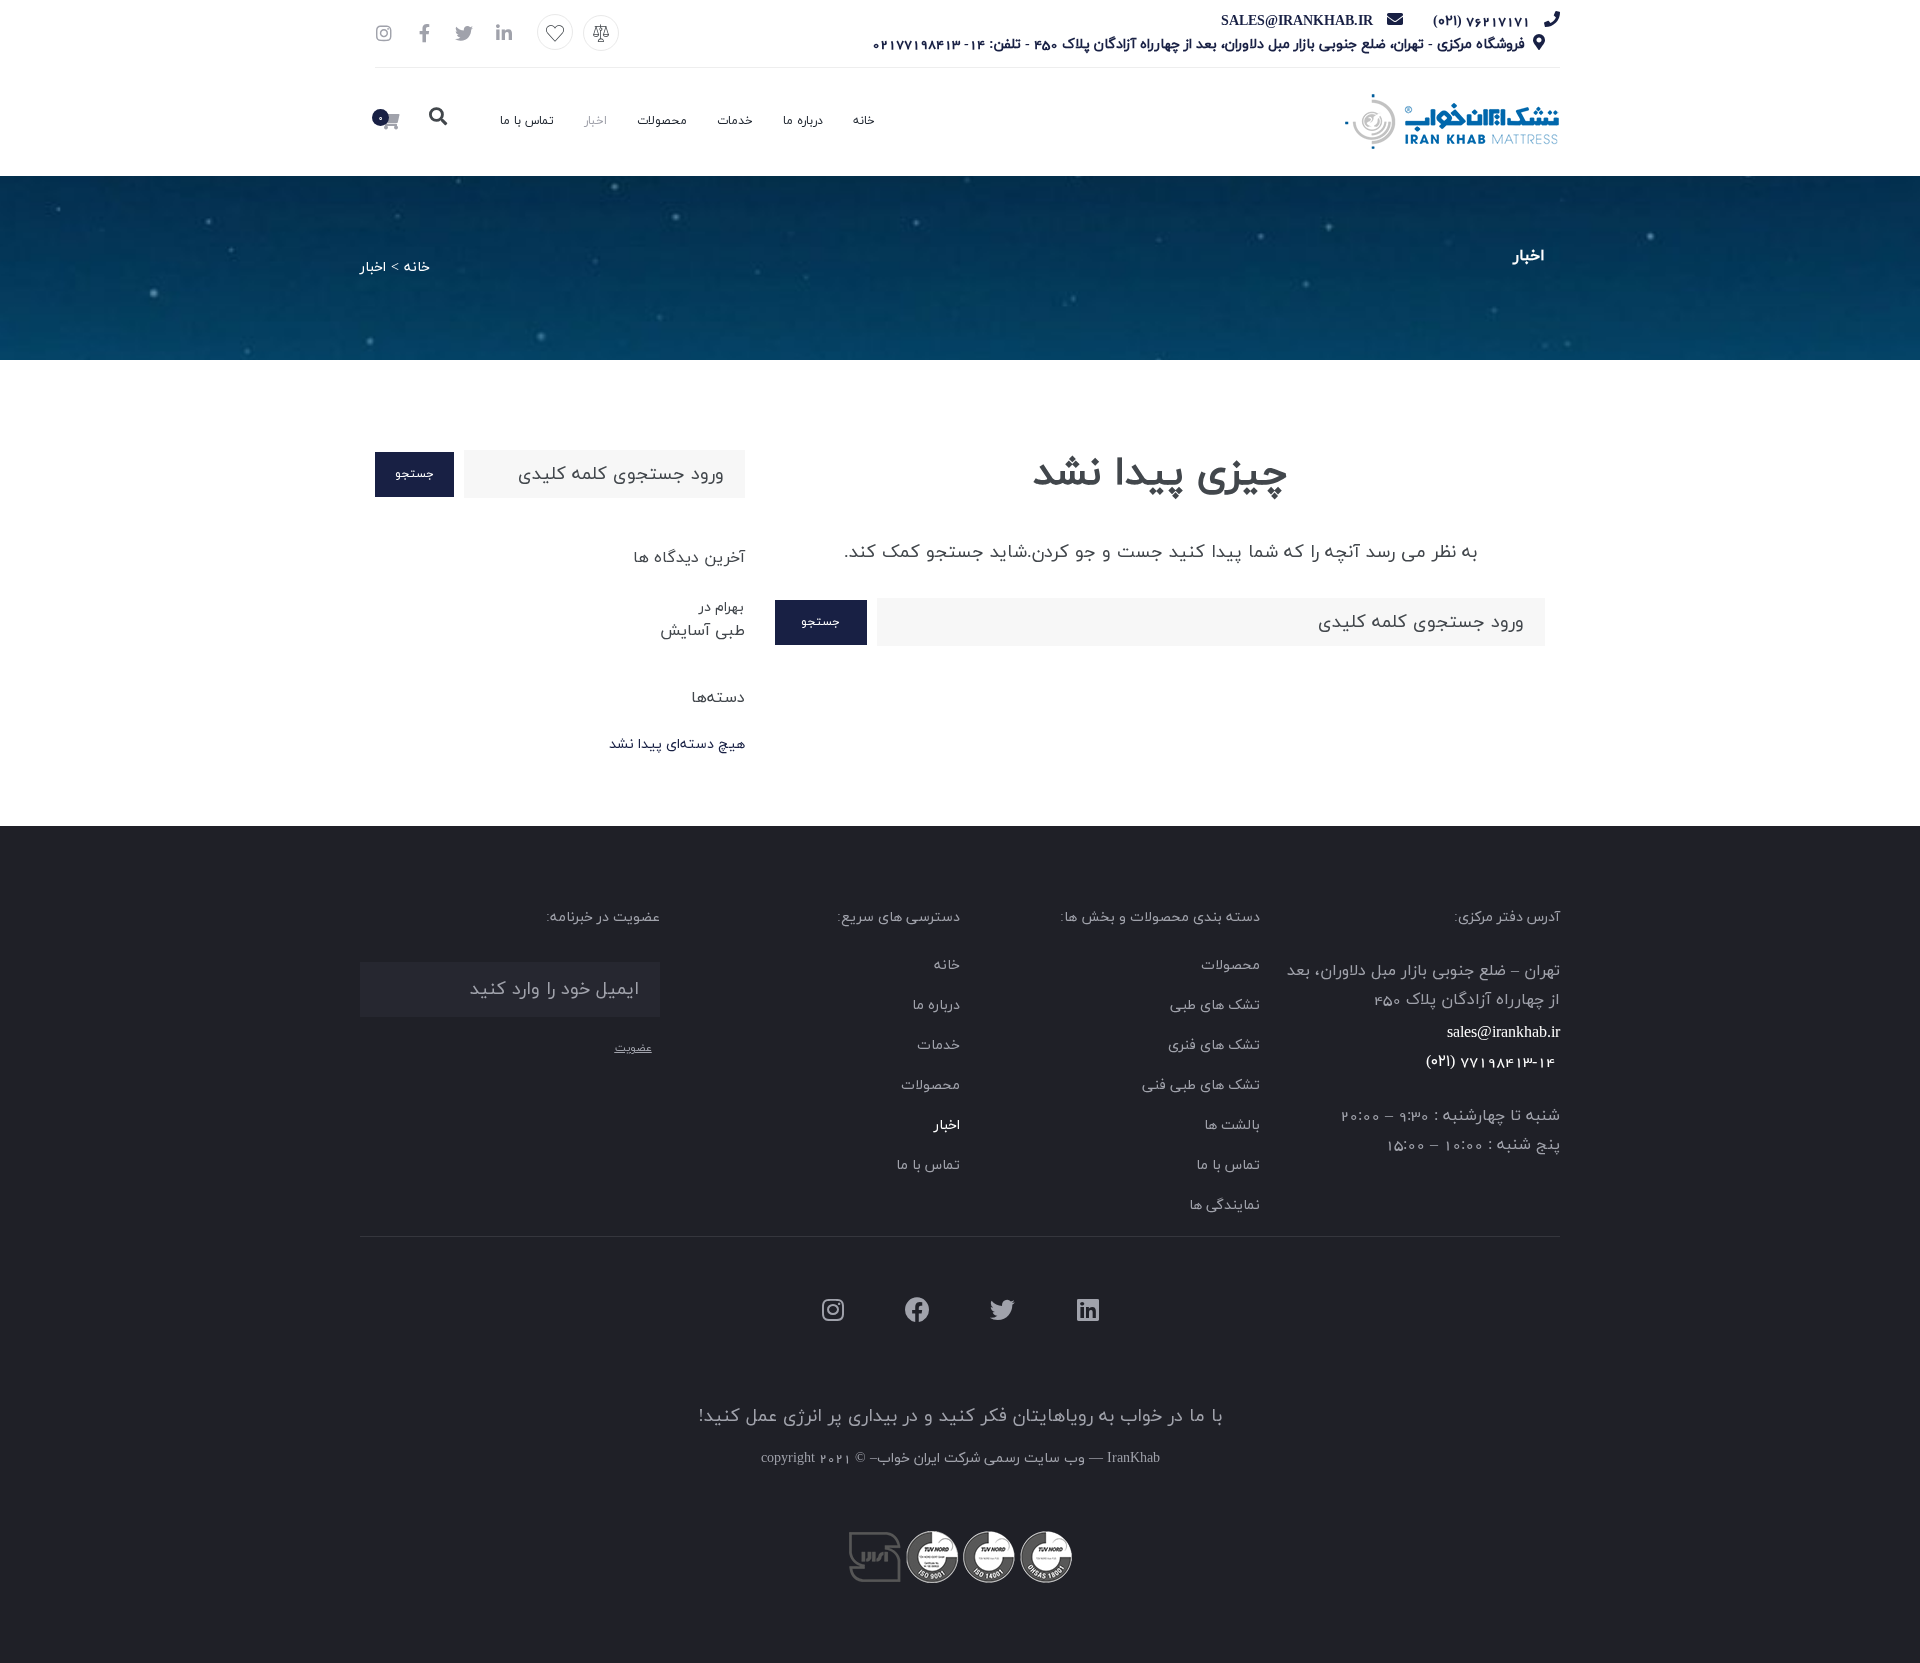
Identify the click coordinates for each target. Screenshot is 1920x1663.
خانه (417, 267)
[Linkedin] (1087, 1309)
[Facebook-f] (424, 33)
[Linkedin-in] (504, 33)
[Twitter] (464, 33)
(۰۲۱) (1440, 1062)
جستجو (820, 622)
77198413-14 (1510, 1062)
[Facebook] (917, 1309)
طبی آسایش (702, 631)
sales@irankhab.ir (1503, 1033)
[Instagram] (384, 33)
